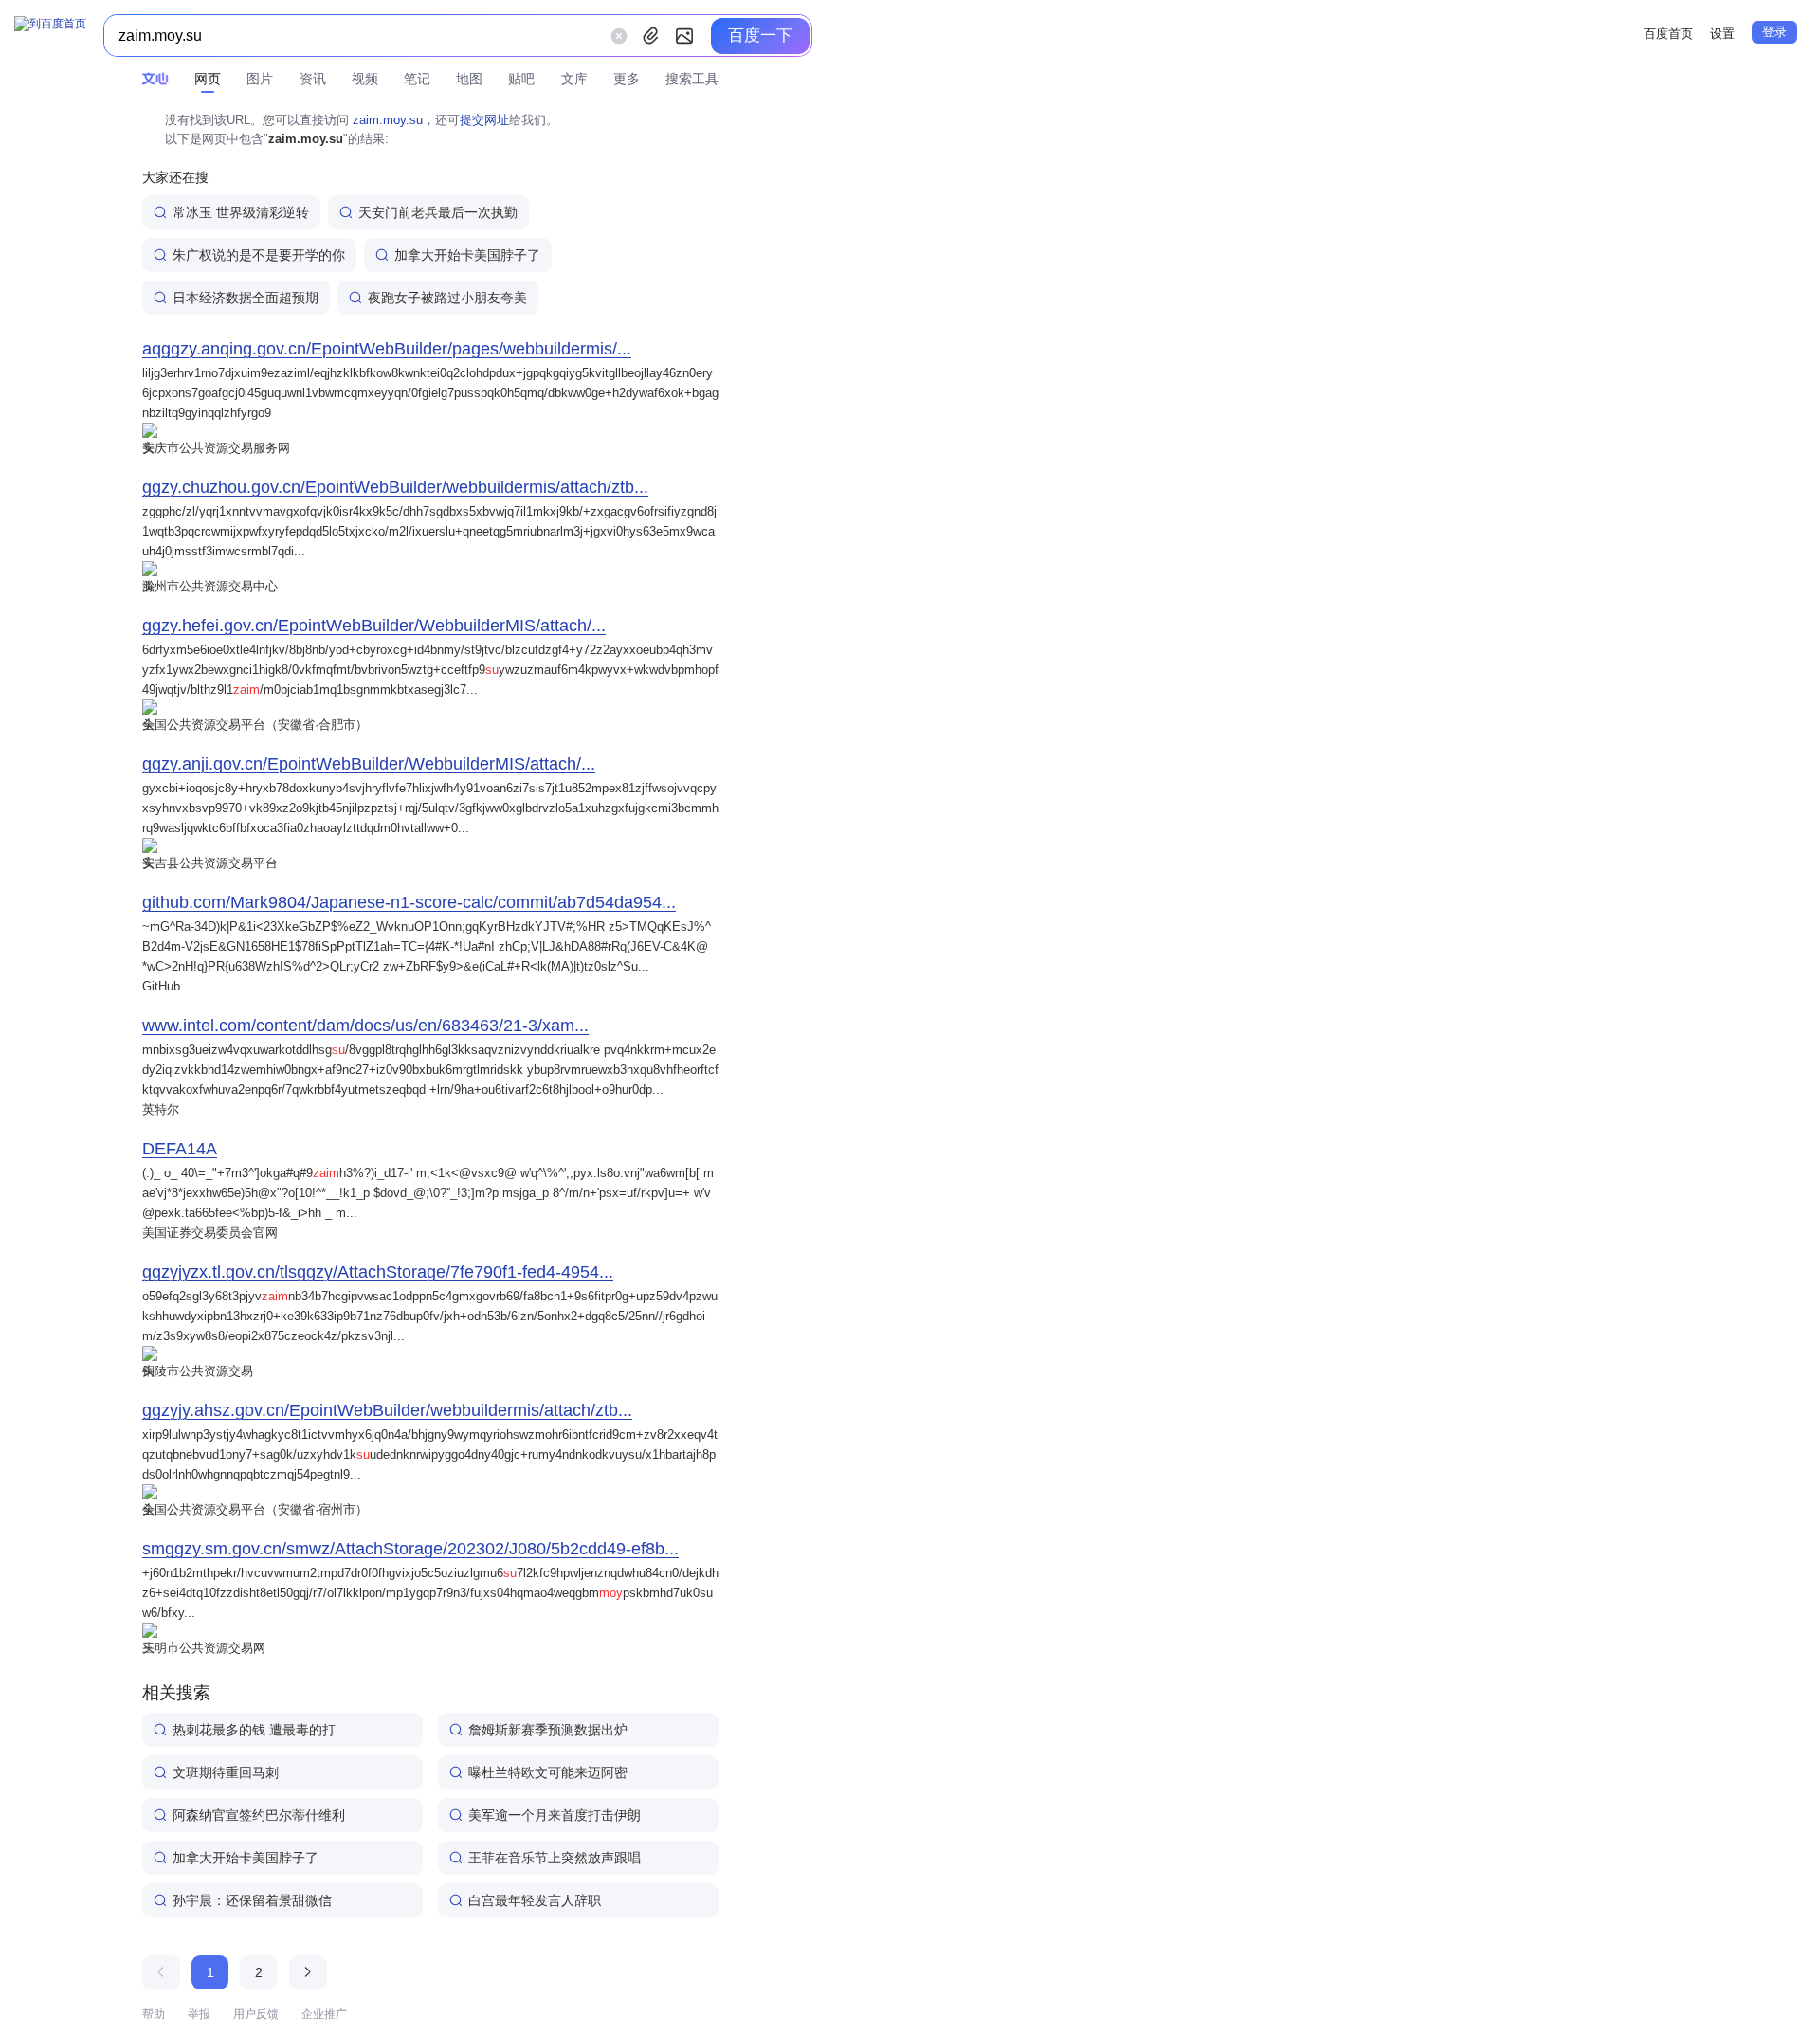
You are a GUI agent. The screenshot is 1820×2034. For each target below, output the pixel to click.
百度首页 (1668, 34)
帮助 (154, 2014)
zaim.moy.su (388, 120)
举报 (199, 2014)
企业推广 (324, 2014)
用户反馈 (256, 2014)
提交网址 (484, 120)
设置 (1722, 34)
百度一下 (760, 36)
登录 (1774, 32)
